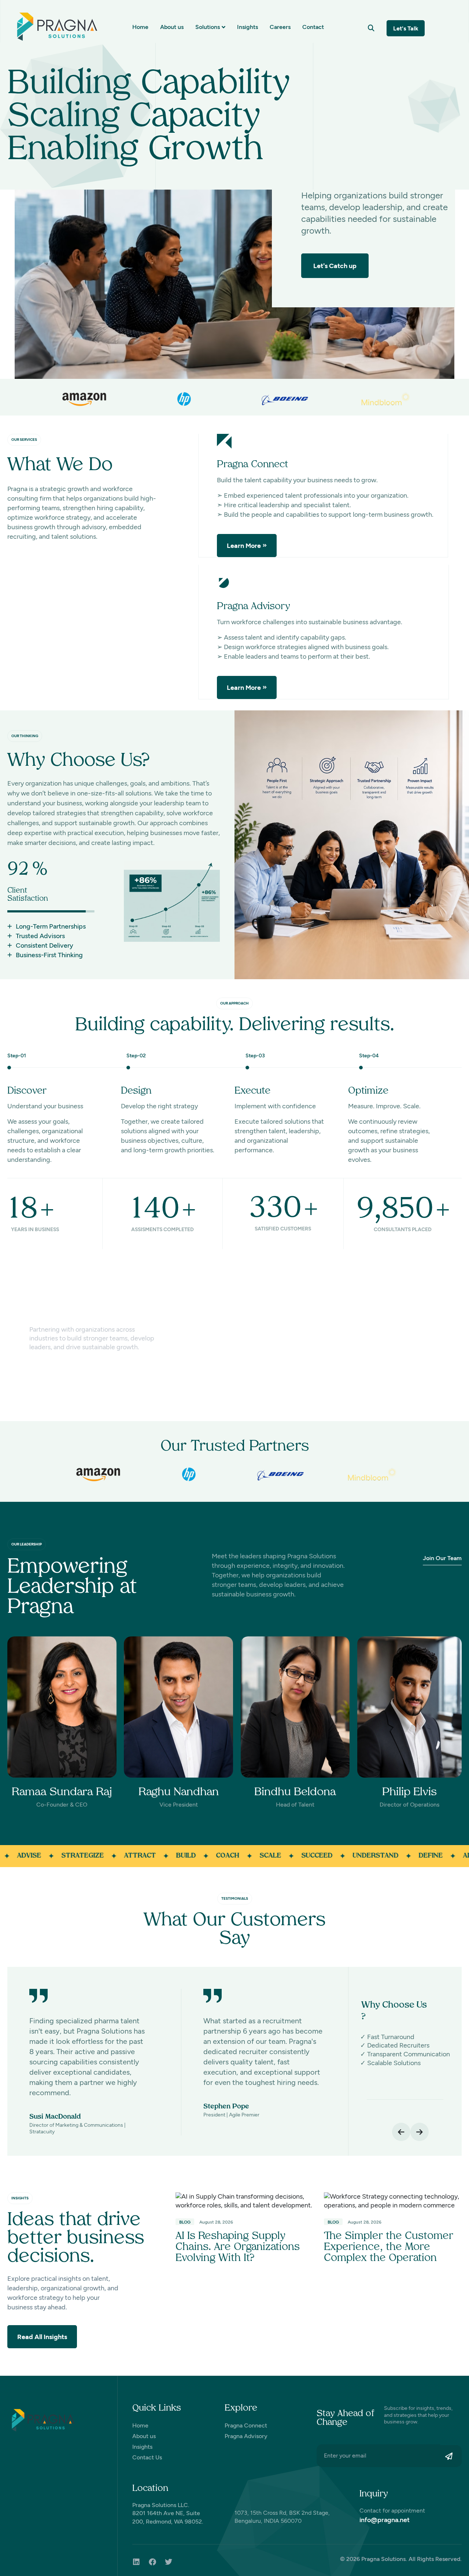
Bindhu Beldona (295, 1792)
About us (172, 27)
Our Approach (234, 1003)
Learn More (244, 546)
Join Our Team (442, 1558)
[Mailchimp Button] (451, 2456)
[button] (371, 28)
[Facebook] (152, 2562)
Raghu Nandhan (179, 1792)
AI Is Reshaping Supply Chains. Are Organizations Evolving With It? (238, 2247)
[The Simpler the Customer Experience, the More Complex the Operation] (393, 2200)
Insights (248, 27)
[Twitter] (169, 2562)
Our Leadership (27, 1544)
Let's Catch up (335, 266)
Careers (280, 27)
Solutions (208, 27)
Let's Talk (406, 28)
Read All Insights (42, 2337)
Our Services (24, 440)
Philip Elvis (409, 1792)
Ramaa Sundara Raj (62, 1792)
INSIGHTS (20, 2198)
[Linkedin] (136, 2562)
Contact (313, 27)
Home (140, 27)
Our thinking (25, 736)
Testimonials (235, 1898)
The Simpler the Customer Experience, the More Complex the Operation (389, 2247)
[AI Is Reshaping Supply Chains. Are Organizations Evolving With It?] (244, 2200)
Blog (185, 2222)
